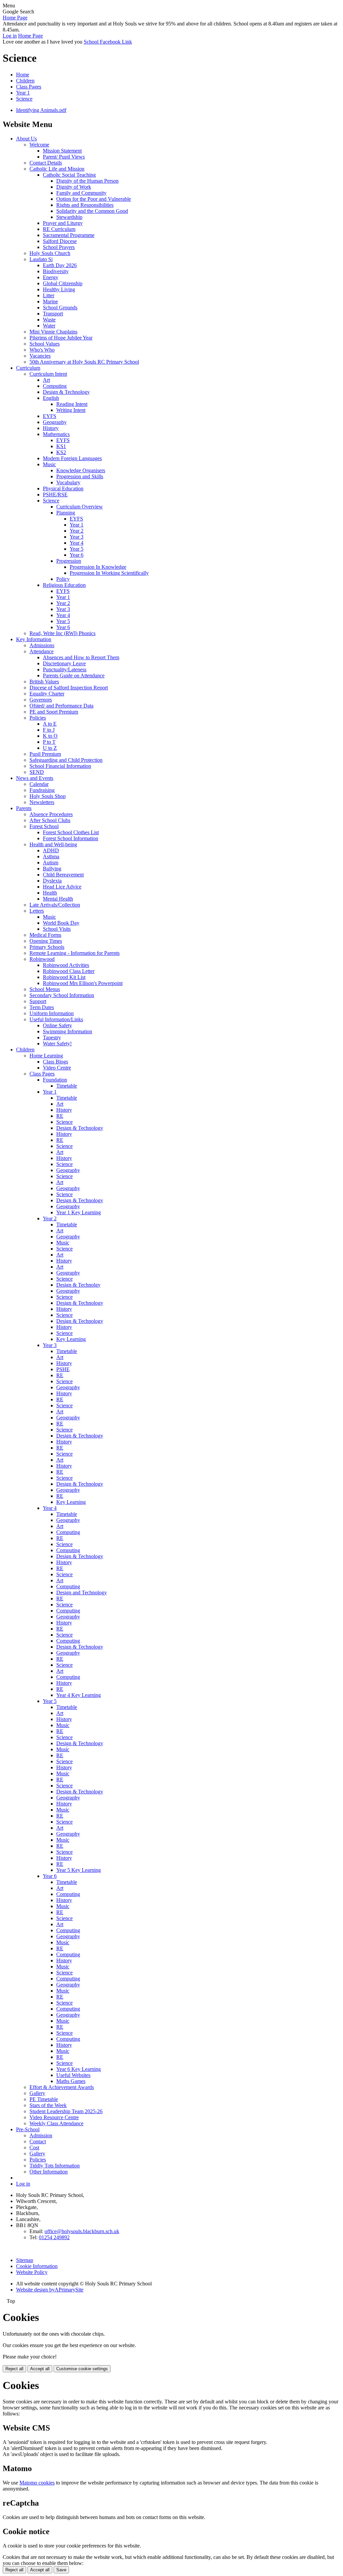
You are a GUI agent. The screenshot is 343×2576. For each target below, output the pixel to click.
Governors (41, 700)
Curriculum (28, 368)
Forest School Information (71, 838)
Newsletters (42, 802)
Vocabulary (68, 482)
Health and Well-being (53, 844)
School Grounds (60, 308)
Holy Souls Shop (48, 796)
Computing (55, 386)
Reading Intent (72, 404)
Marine (50, 301)
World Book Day (61, 923)
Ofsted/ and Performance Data (61, 706)
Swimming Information (67, 1031)
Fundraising (42, 790)
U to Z (50, 748)
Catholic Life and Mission (57, 169)
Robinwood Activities (66, 965)
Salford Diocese (60, 241)
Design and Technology (82, 1592)
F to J (49, 730)
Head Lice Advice (62, 887)
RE (60, 1116)
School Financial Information (60, 766)
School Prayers (59, 247)
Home (23, 75)
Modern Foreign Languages (72, 458)
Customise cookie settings (82, 2369)
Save (61, 2570)
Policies (38, 718)
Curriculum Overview (80, 507)
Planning (66, 513)
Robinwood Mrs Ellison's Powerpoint (83, 983)
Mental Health (58, 899)
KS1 (61, 446)
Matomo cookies (37, 2483)
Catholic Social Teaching (69, 175)
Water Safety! (57, 1044)
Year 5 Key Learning (79, 1870)
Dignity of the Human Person (87, 181)
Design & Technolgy (78, 1285)
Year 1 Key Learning (79, 1212)
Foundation (55, 1080)
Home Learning (46, 1056)
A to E (50, 724)
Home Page (15, 18)
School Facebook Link (108, 42)
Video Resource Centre (54, 2117)
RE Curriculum (59, 229)
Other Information (49, 2172)
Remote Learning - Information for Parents (75, 953)
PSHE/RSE (55, 495)
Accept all (40, 2369)
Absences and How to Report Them (81, 657)
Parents (24, 808)
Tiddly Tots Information (55, 2166)
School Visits (57, 929)
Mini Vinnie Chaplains (53, 332)
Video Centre (57, 1068)
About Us (26, 139)
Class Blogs (55, 1062)
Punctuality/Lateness (65, 669)
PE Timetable (44, 2099)
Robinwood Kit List (64, 977)
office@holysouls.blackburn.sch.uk (82, 2231)
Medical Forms (45, 935)
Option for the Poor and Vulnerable (94, 199)
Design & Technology (66, 392)
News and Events (35, 778)
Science (24, 99)
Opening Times (46, 941)
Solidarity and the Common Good (92, 211)
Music (49, 464)
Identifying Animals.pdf (41, 110)
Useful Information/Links (56, 1019)
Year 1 (23, 93)
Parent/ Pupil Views (64, 157)
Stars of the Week (48, 2105)
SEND (37, 772)
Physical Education (63, 488)
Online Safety (57, 1025)
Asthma (51, 856)
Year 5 (77, 549)
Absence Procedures (51, 814)
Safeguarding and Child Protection (66, 760)
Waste (49, 320)
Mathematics (56, 434)
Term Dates (42, 1007)
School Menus (45, 989)
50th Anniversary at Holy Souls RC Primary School (84, 362)
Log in (10, 36)
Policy (63, 579)
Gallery (37, 2093)
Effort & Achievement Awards (62, 2087)
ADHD (51, 850)
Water (49, 326)
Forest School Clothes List (71, 832)
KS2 (61, 452)
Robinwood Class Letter (69, 971)
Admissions (42, 645)
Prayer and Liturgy (63, 223)
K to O (50, 736)
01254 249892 (54, 2237)
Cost (34, 2148)
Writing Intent (71, 410)
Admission (41, 2135)
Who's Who (42, 350)
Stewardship (69, 217)
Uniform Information (52, 1013)
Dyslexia (52, 881)
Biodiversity (56, 271)
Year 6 (77, 555)
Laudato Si (41, 259)
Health (50, 893)
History (51, 428)
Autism (51, 863)
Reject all (14, 2369)
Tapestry (52, 1037)
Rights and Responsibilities (85, 205)
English (51, 398)
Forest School (44, 826)
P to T (49, 742)
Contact (38, 2141)
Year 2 (77, 531)
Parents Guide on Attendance (74, 676)
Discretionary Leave (64, 663)
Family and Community (81, 193)
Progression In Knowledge (98, 567)
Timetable (67, 1086)
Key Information (34, 639)
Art (46, 380)
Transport (53, 314)
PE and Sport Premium (54, 712)
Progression (69, 561)
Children (25, 81)
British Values (44, 682)
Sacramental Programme (69, 235)
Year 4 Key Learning (79, 1695)
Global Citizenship (63, 283)
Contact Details (46, 163)
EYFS (50, 416)
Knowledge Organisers (81, 470)
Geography (55, 422)
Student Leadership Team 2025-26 (66, 2111)
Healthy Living (59, 289)
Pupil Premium (45, 754)
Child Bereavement (63, 875)
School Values (45, 344)
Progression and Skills (80, 476)
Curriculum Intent (48, 374)
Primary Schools (47, 947)
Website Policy (32, 2272)
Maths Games (71, 2081)
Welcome (39, 145)
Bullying (52, 869)
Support (38, 1001)
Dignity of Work (74, 187)
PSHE (63, 1369)
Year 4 (77, 543)
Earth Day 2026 (60, 265)
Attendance (42, 651)
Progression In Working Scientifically (109, 573)
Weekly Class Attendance (56, 2123)
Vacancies (40, 356)
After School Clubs (50, 820)
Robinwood (42, 959)
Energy (51, 277)
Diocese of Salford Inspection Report (69, 688)
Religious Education (64, 585)
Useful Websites (73, 2075)
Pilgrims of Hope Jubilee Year (61, 338)
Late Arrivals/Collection (55, 905)
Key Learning (71, 1339)
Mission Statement (62, 151)
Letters (37, 911)
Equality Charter (47, 694)
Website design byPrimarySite (50, 2290)
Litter (49, 295)
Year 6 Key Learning (79, 2069)
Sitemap (25, 2260)
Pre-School (28, 2129)
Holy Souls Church (50, 253)
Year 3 (77, 537)
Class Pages (29, 87)
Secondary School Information (62, 995)
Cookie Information (37, 2266)
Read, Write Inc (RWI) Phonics (62, 633)
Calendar (39, 784)
